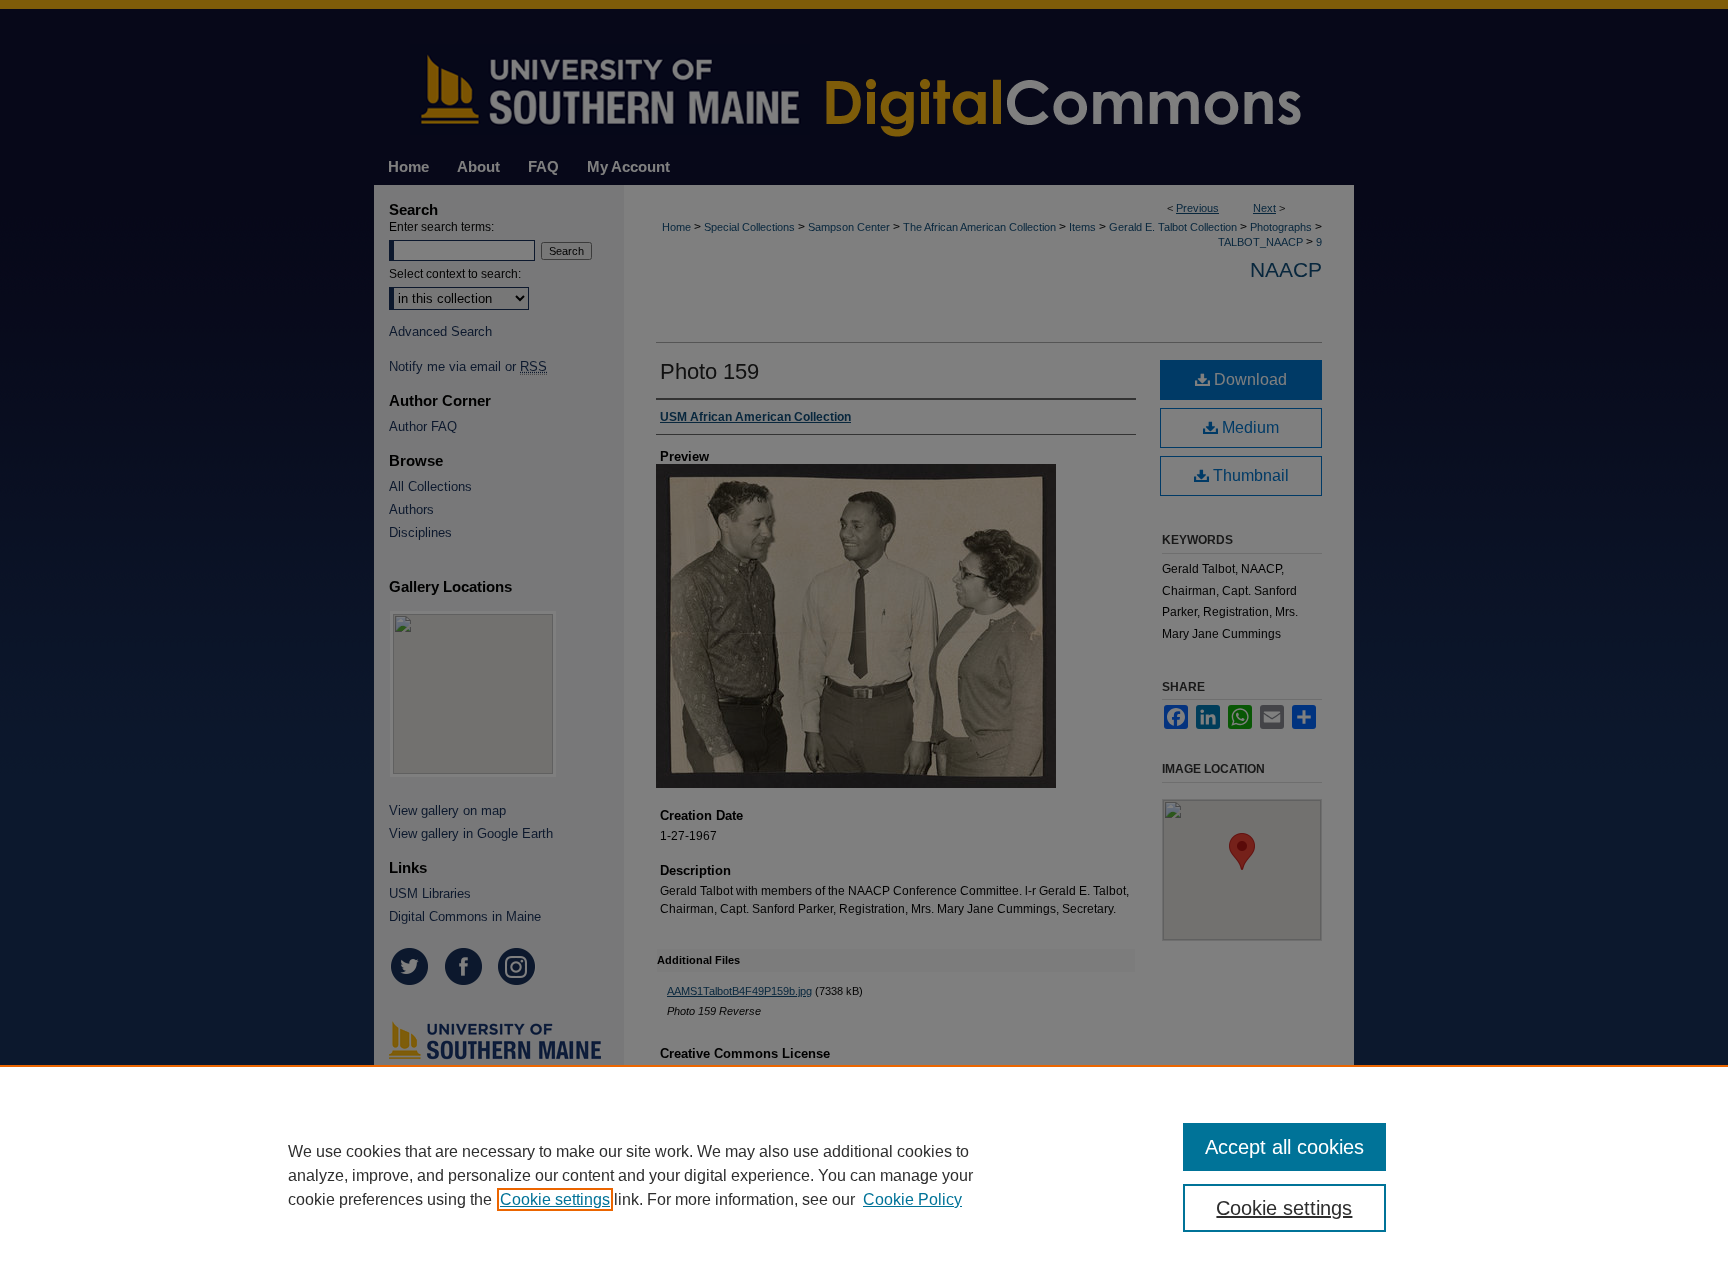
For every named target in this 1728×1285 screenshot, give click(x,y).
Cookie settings (555, 1199)
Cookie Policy (912, 1199)
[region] (864, 1175)
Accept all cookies (1284, 1147)
